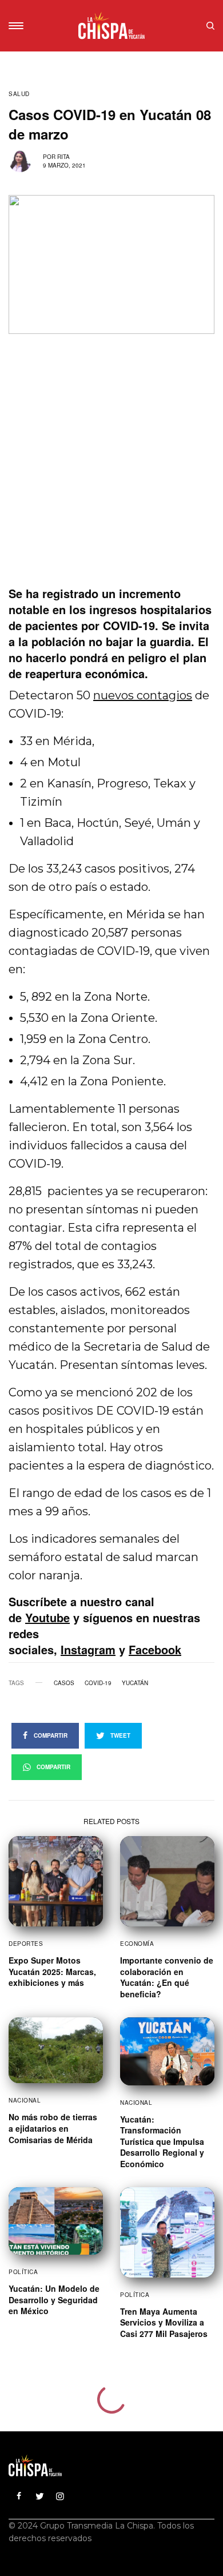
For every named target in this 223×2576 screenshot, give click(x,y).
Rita (63, 157)
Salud (19, 94)
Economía (137, 1944)
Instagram (88, 1649)
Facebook (155, 1649)
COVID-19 (98, 1683)
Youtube (47, 1617)
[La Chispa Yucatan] (112, 26)
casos (64, 1683)
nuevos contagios (143, 695)
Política (23, 2272)
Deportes (26, 1944)
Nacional (25, 2100)
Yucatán (135, 1683)
